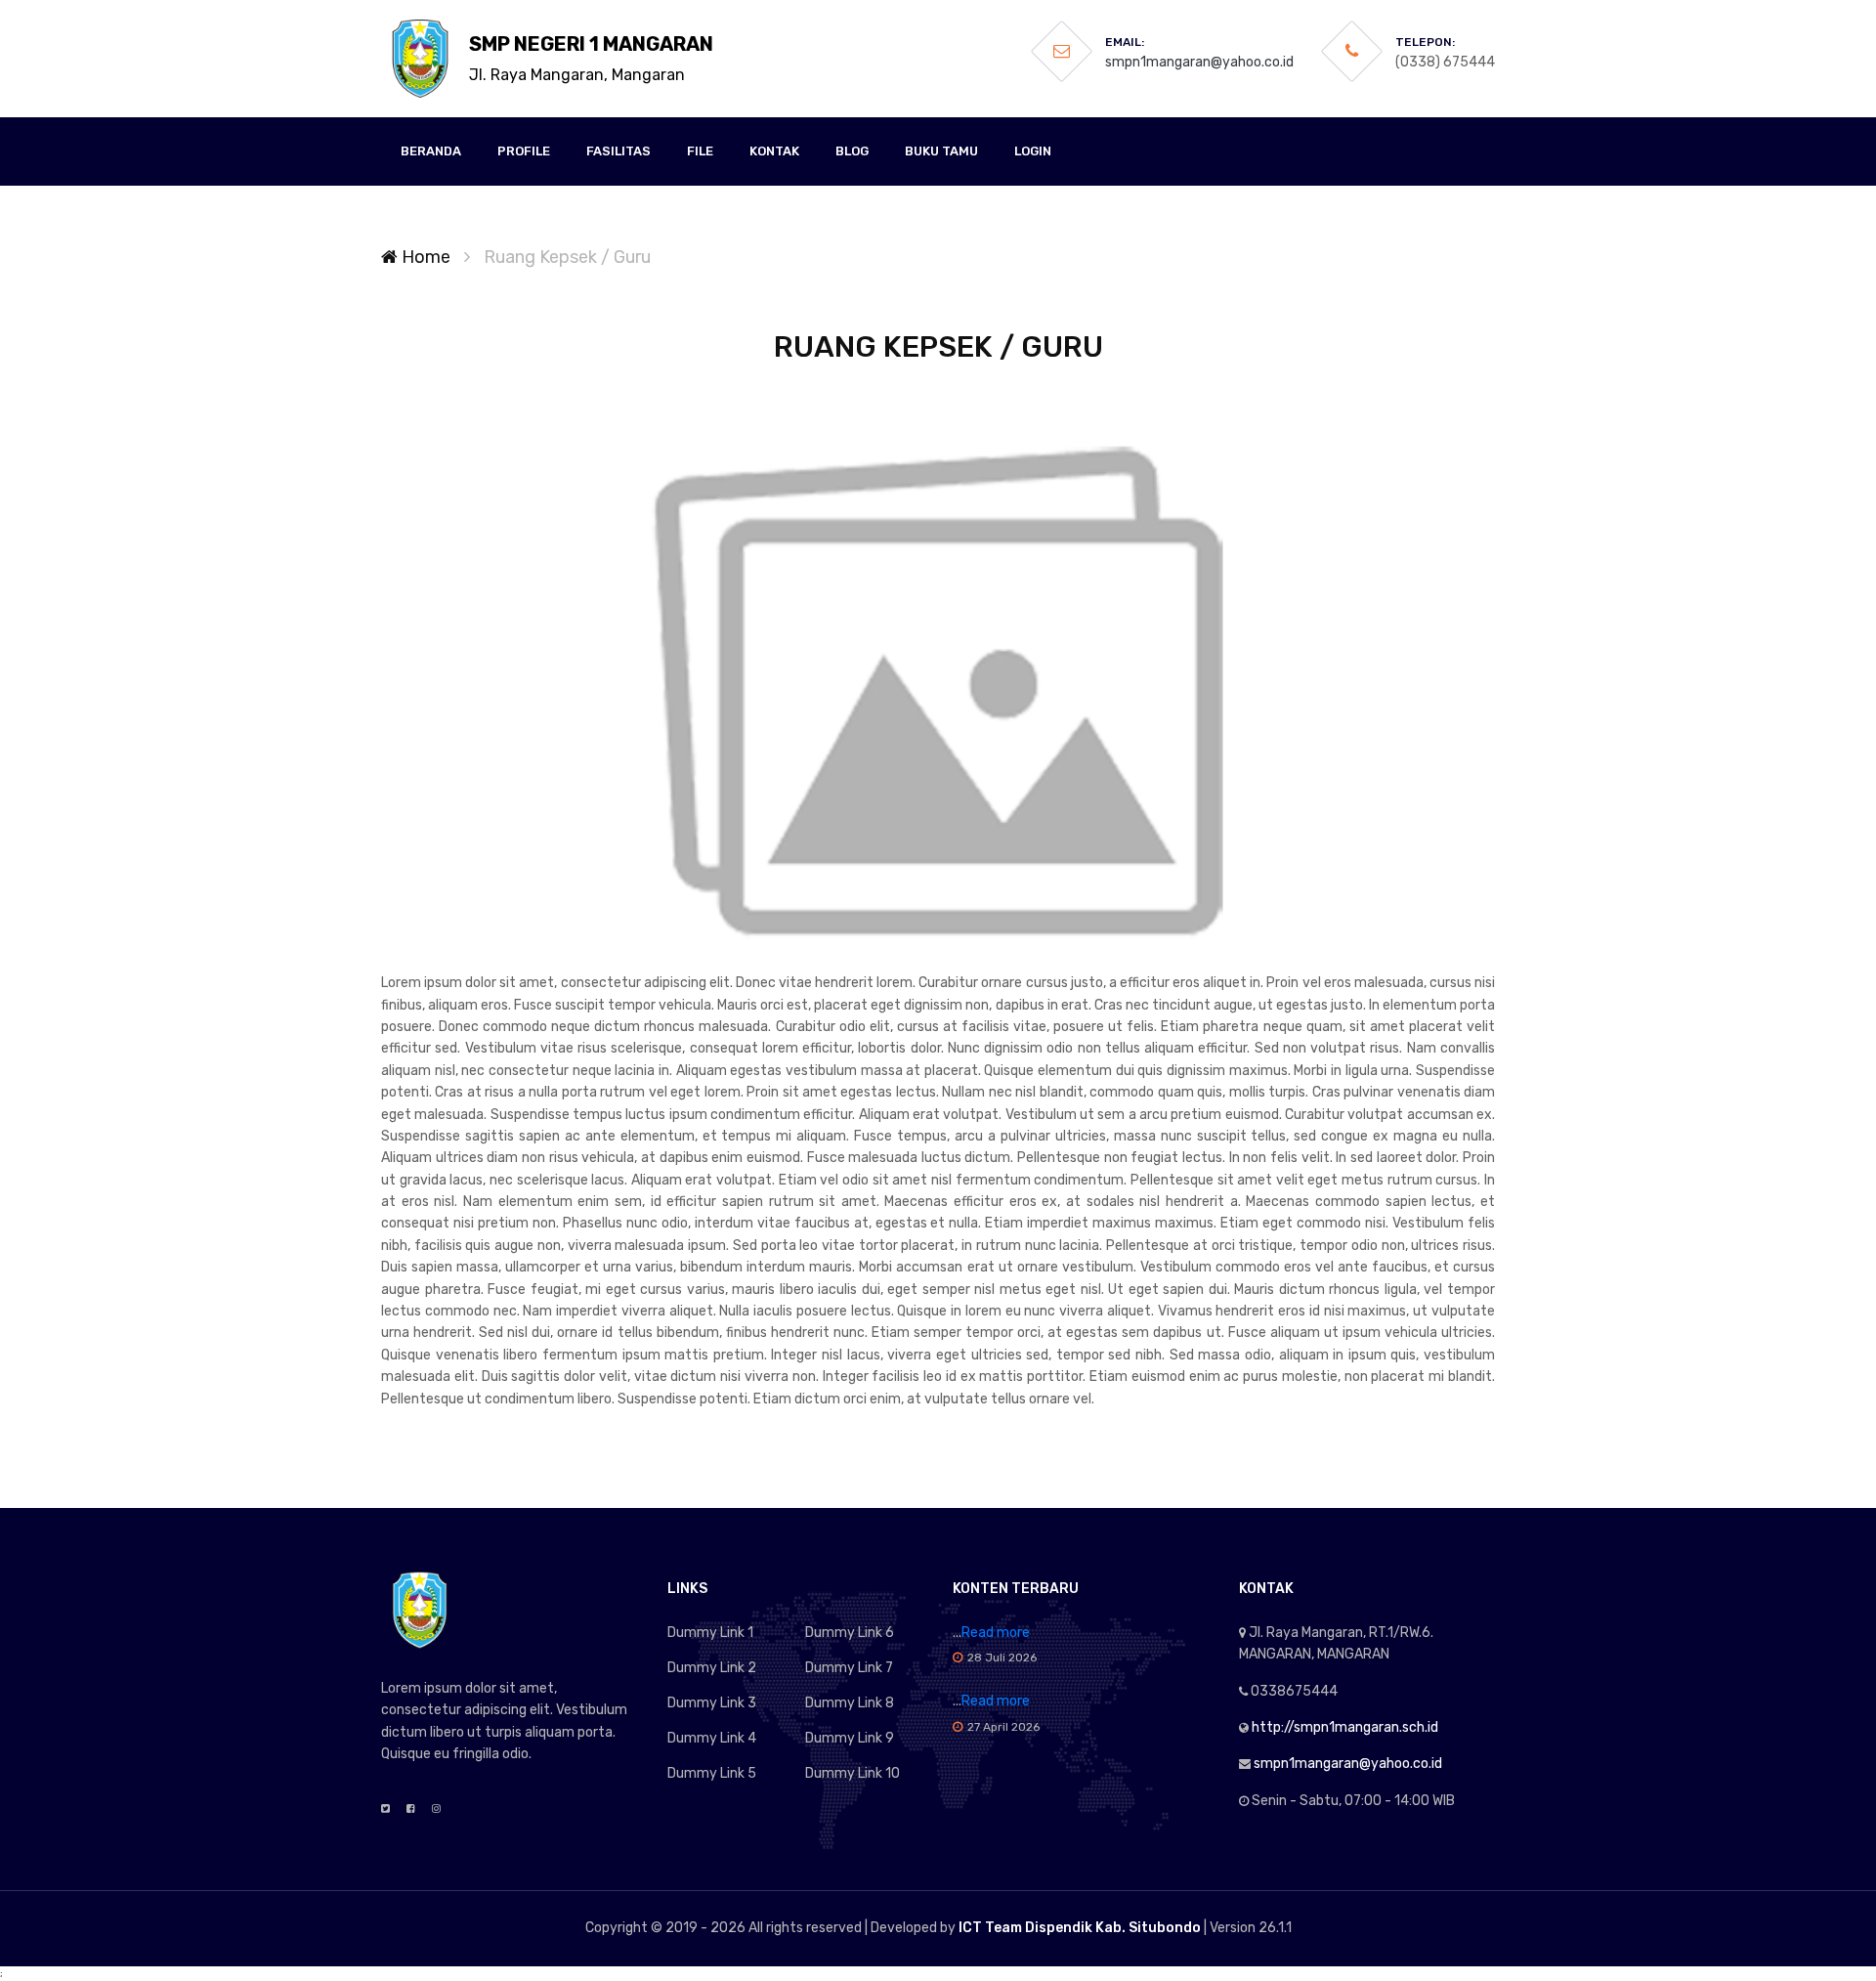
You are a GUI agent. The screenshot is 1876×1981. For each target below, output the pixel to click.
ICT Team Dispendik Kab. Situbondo (1080, 1928)
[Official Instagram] (436, 1809)
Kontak (774, 151)
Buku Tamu (941, 151)
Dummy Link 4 (712, 1738)
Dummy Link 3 (712, 1703)
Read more (996, 1633)
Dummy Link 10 (853, 1773)
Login (1033, 151)
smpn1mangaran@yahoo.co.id (1199, 62)
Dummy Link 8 (850, 1703)
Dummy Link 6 (850, 1633)
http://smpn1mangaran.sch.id (1345, 1727)
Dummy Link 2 (712, 1668)
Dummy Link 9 (850, 1738)
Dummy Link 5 (712, 1773)
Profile (524, 151)
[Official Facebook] (411, 1809)
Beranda (431, 151)
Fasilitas (618, 151)
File (700, 151)
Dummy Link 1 (710, 1633)
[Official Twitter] (385, 1809)
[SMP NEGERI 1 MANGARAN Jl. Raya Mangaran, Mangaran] (420, 59)
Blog (852, 151)
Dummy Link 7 (849, 1668)
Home (424, 257)
